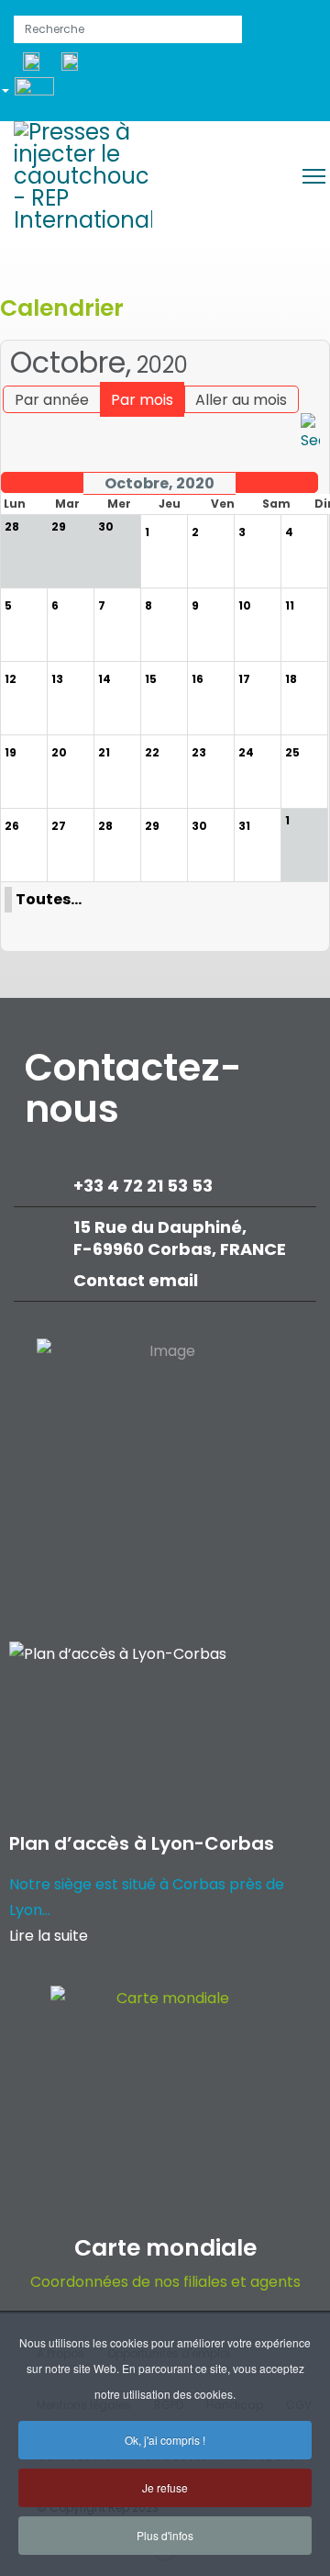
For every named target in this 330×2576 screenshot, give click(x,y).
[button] (34, 94)
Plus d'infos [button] (165, 2535)
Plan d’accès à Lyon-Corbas (142, 1843)
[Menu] (314, 176)
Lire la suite (49, 1936)
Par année (52, 400)
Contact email (137, 1280)
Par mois (142, 400)
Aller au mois (241, 400)
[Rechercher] (310, 433)
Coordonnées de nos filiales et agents (165, 2282)
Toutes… (49, 899)
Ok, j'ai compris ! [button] (165, 2440)
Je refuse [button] (165, 2487)
